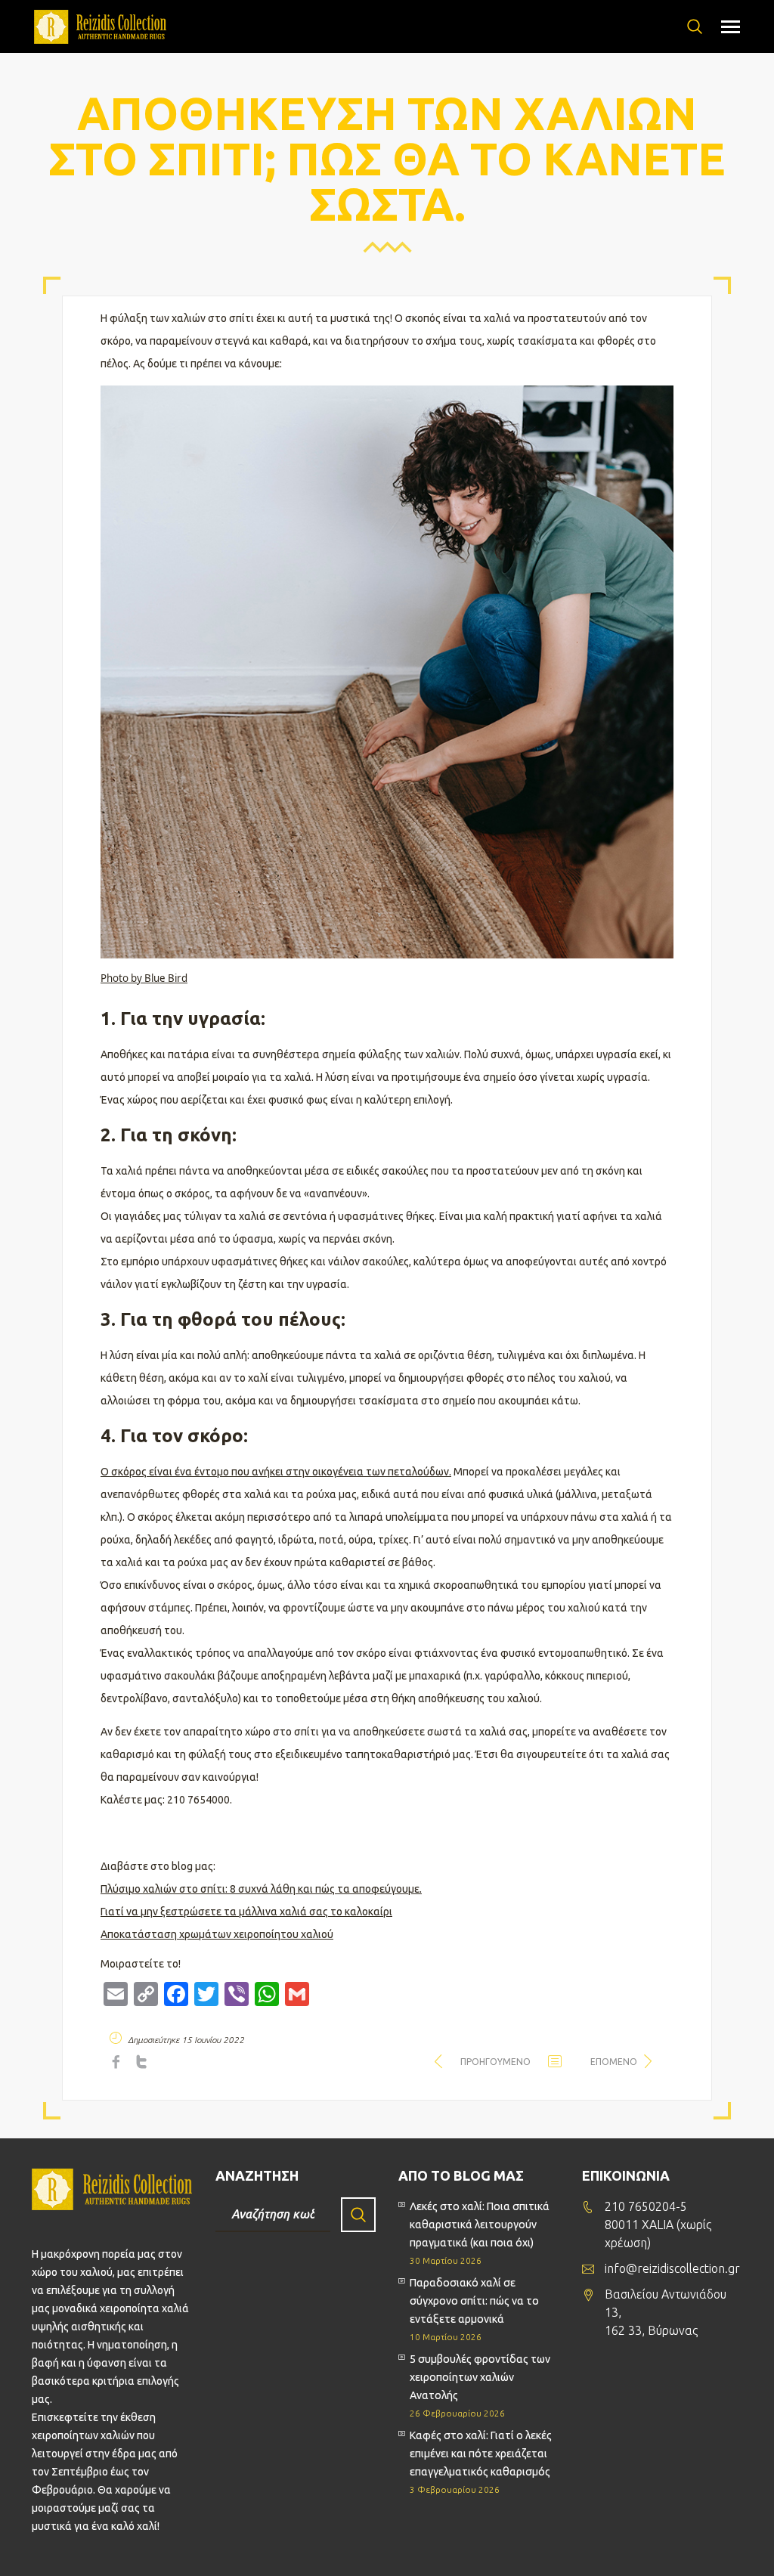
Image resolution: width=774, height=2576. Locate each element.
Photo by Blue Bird (144, 978)
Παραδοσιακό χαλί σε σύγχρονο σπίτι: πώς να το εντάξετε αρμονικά (474, 2301)
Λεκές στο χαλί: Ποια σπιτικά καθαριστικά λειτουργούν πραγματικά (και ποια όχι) (480, 2225)
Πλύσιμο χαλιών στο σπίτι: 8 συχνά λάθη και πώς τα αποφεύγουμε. (261, 1889)
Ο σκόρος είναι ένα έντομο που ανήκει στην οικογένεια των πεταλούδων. (276, 1472)
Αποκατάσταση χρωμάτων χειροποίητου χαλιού (217, 1934)
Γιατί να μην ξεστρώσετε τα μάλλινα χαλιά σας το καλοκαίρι (246, 1912)
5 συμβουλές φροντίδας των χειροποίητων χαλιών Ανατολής (480, 2377)
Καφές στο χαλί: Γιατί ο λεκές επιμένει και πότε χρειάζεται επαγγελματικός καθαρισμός (481, 2454)
